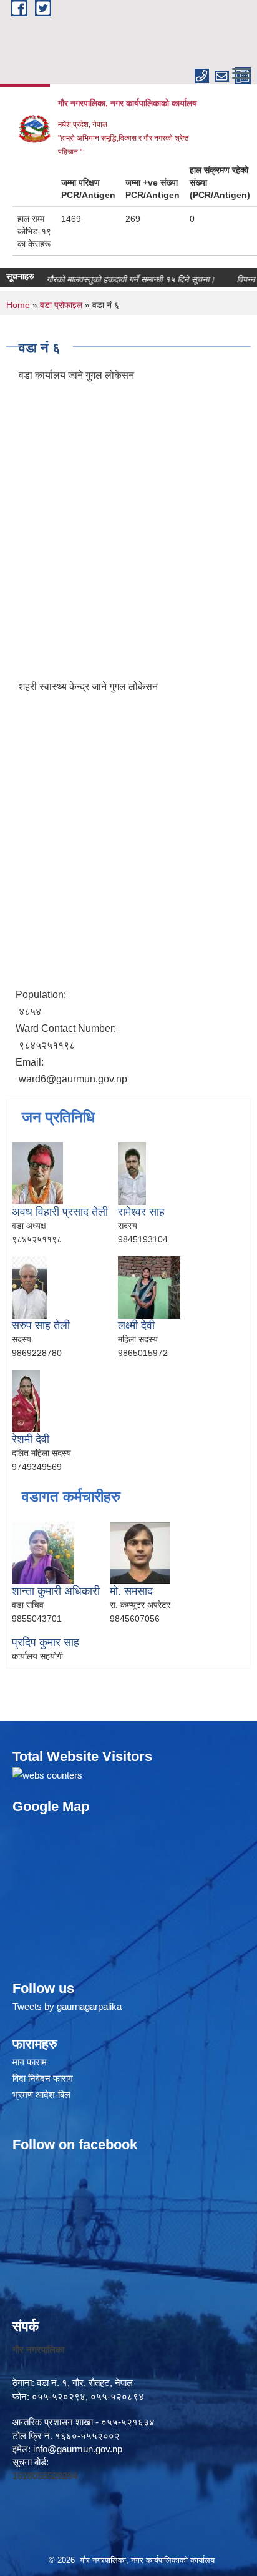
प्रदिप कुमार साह (46, 1642)
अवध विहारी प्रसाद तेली (60, 1212)
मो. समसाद (131, 1591)
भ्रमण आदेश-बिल (41, 2094)
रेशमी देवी (31, 1439)
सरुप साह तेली (41, 1325)
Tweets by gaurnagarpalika (67, 2006)
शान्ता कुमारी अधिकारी (56, 1591)
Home (18, 305)
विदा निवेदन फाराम (43, 2078)
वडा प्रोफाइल (61, 305)
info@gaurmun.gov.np (78, 2449)
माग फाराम (30, 2062)
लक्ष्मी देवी (136, 1325)
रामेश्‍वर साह (141, 1212)
